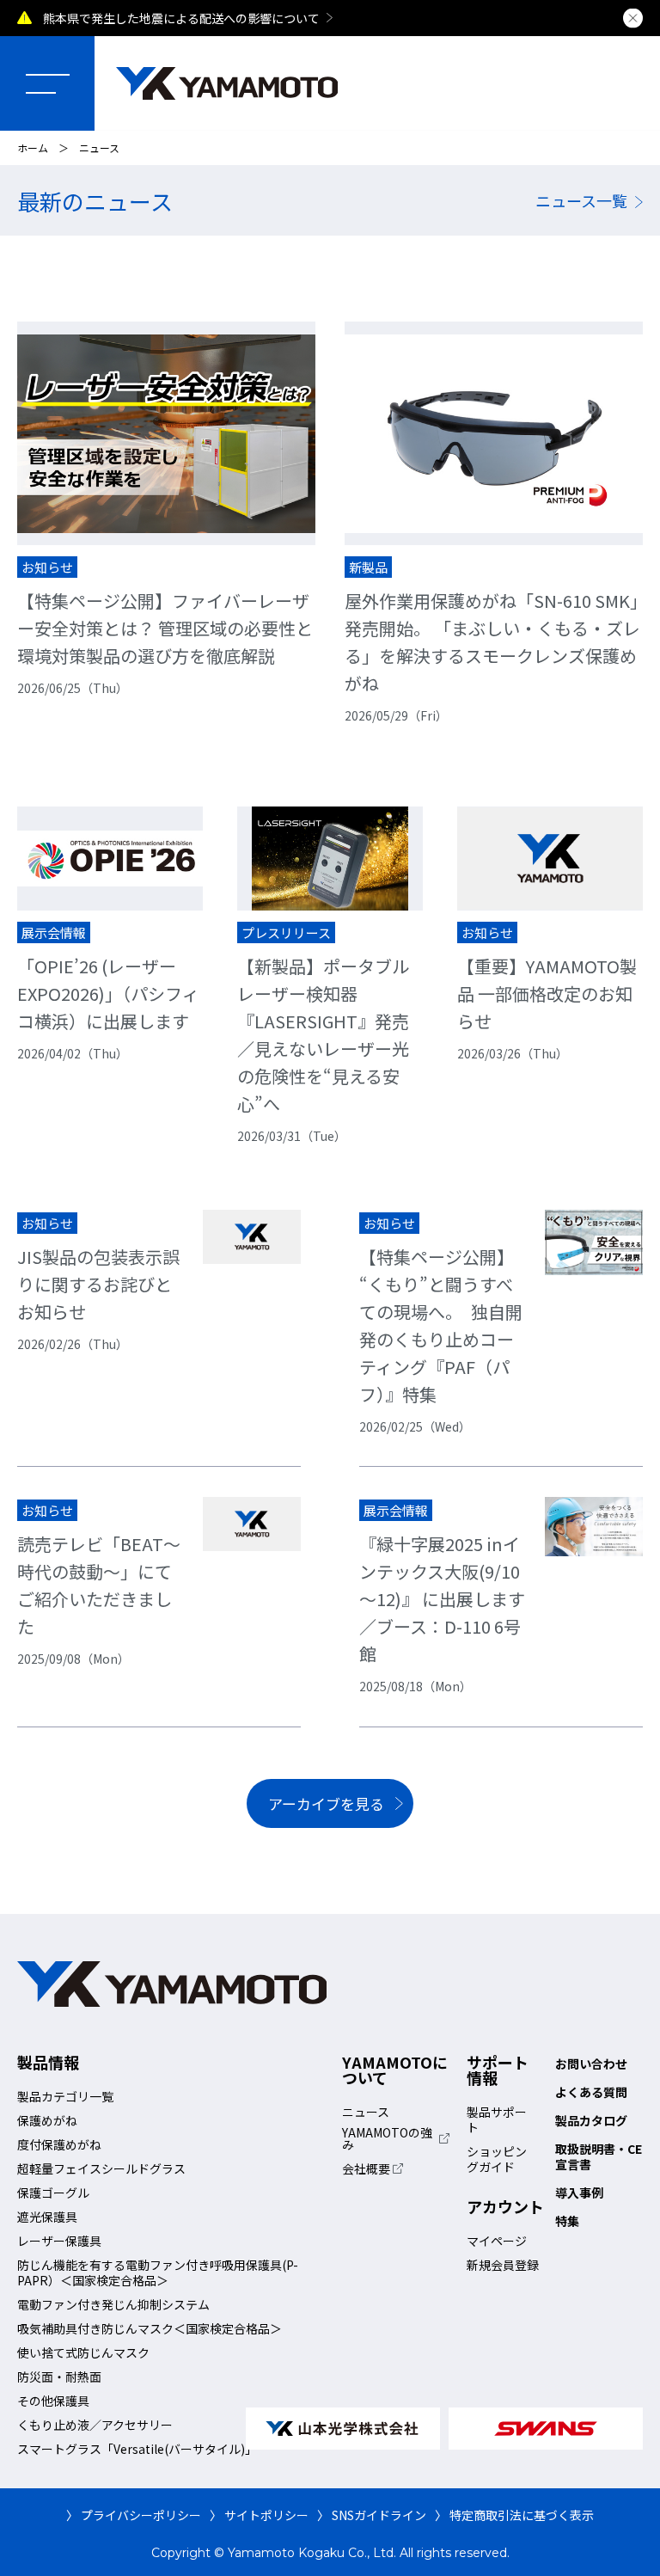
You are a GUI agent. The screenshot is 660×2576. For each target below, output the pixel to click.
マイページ (497, 2241)
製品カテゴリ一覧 (65, 2096)
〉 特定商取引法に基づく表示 (514, 2515)
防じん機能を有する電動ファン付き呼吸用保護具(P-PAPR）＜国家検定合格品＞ (158, 2272)
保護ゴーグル (53, 2193)
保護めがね (47, 2120)
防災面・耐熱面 (59, 2377)
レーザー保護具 (59, 2241)
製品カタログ (591, 2120)
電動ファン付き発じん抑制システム (113, 2304)
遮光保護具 (47, 2217)
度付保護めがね (59, 2144)
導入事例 (579, 2193)
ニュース (366, 2112)
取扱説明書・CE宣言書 (599, 2156)
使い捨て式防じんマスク (83, 2352)
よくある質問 (591, 2092)
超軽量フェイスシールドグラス (101, 2168)
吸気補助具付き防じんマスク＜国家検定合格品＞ (150, 2328)
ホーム (33, 147)
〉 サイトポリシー (259, 2515)
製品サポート (497, 2119)
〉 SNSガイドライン (372, 2515)
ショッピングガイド (497, 2159)
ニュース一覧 (581, 200)
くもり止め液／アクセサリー (95, 2425)
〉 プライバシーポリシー (134, 2515)
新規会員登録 (503, 2265)
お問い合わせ (591, 2064)
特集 (567, 2221)
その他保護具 (53, 2401)
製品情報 (48, 2062)
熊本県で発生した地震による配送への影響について (181, 18)
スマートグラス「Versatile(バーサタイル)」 (137, 2449)
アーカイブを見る (326, 1803)
